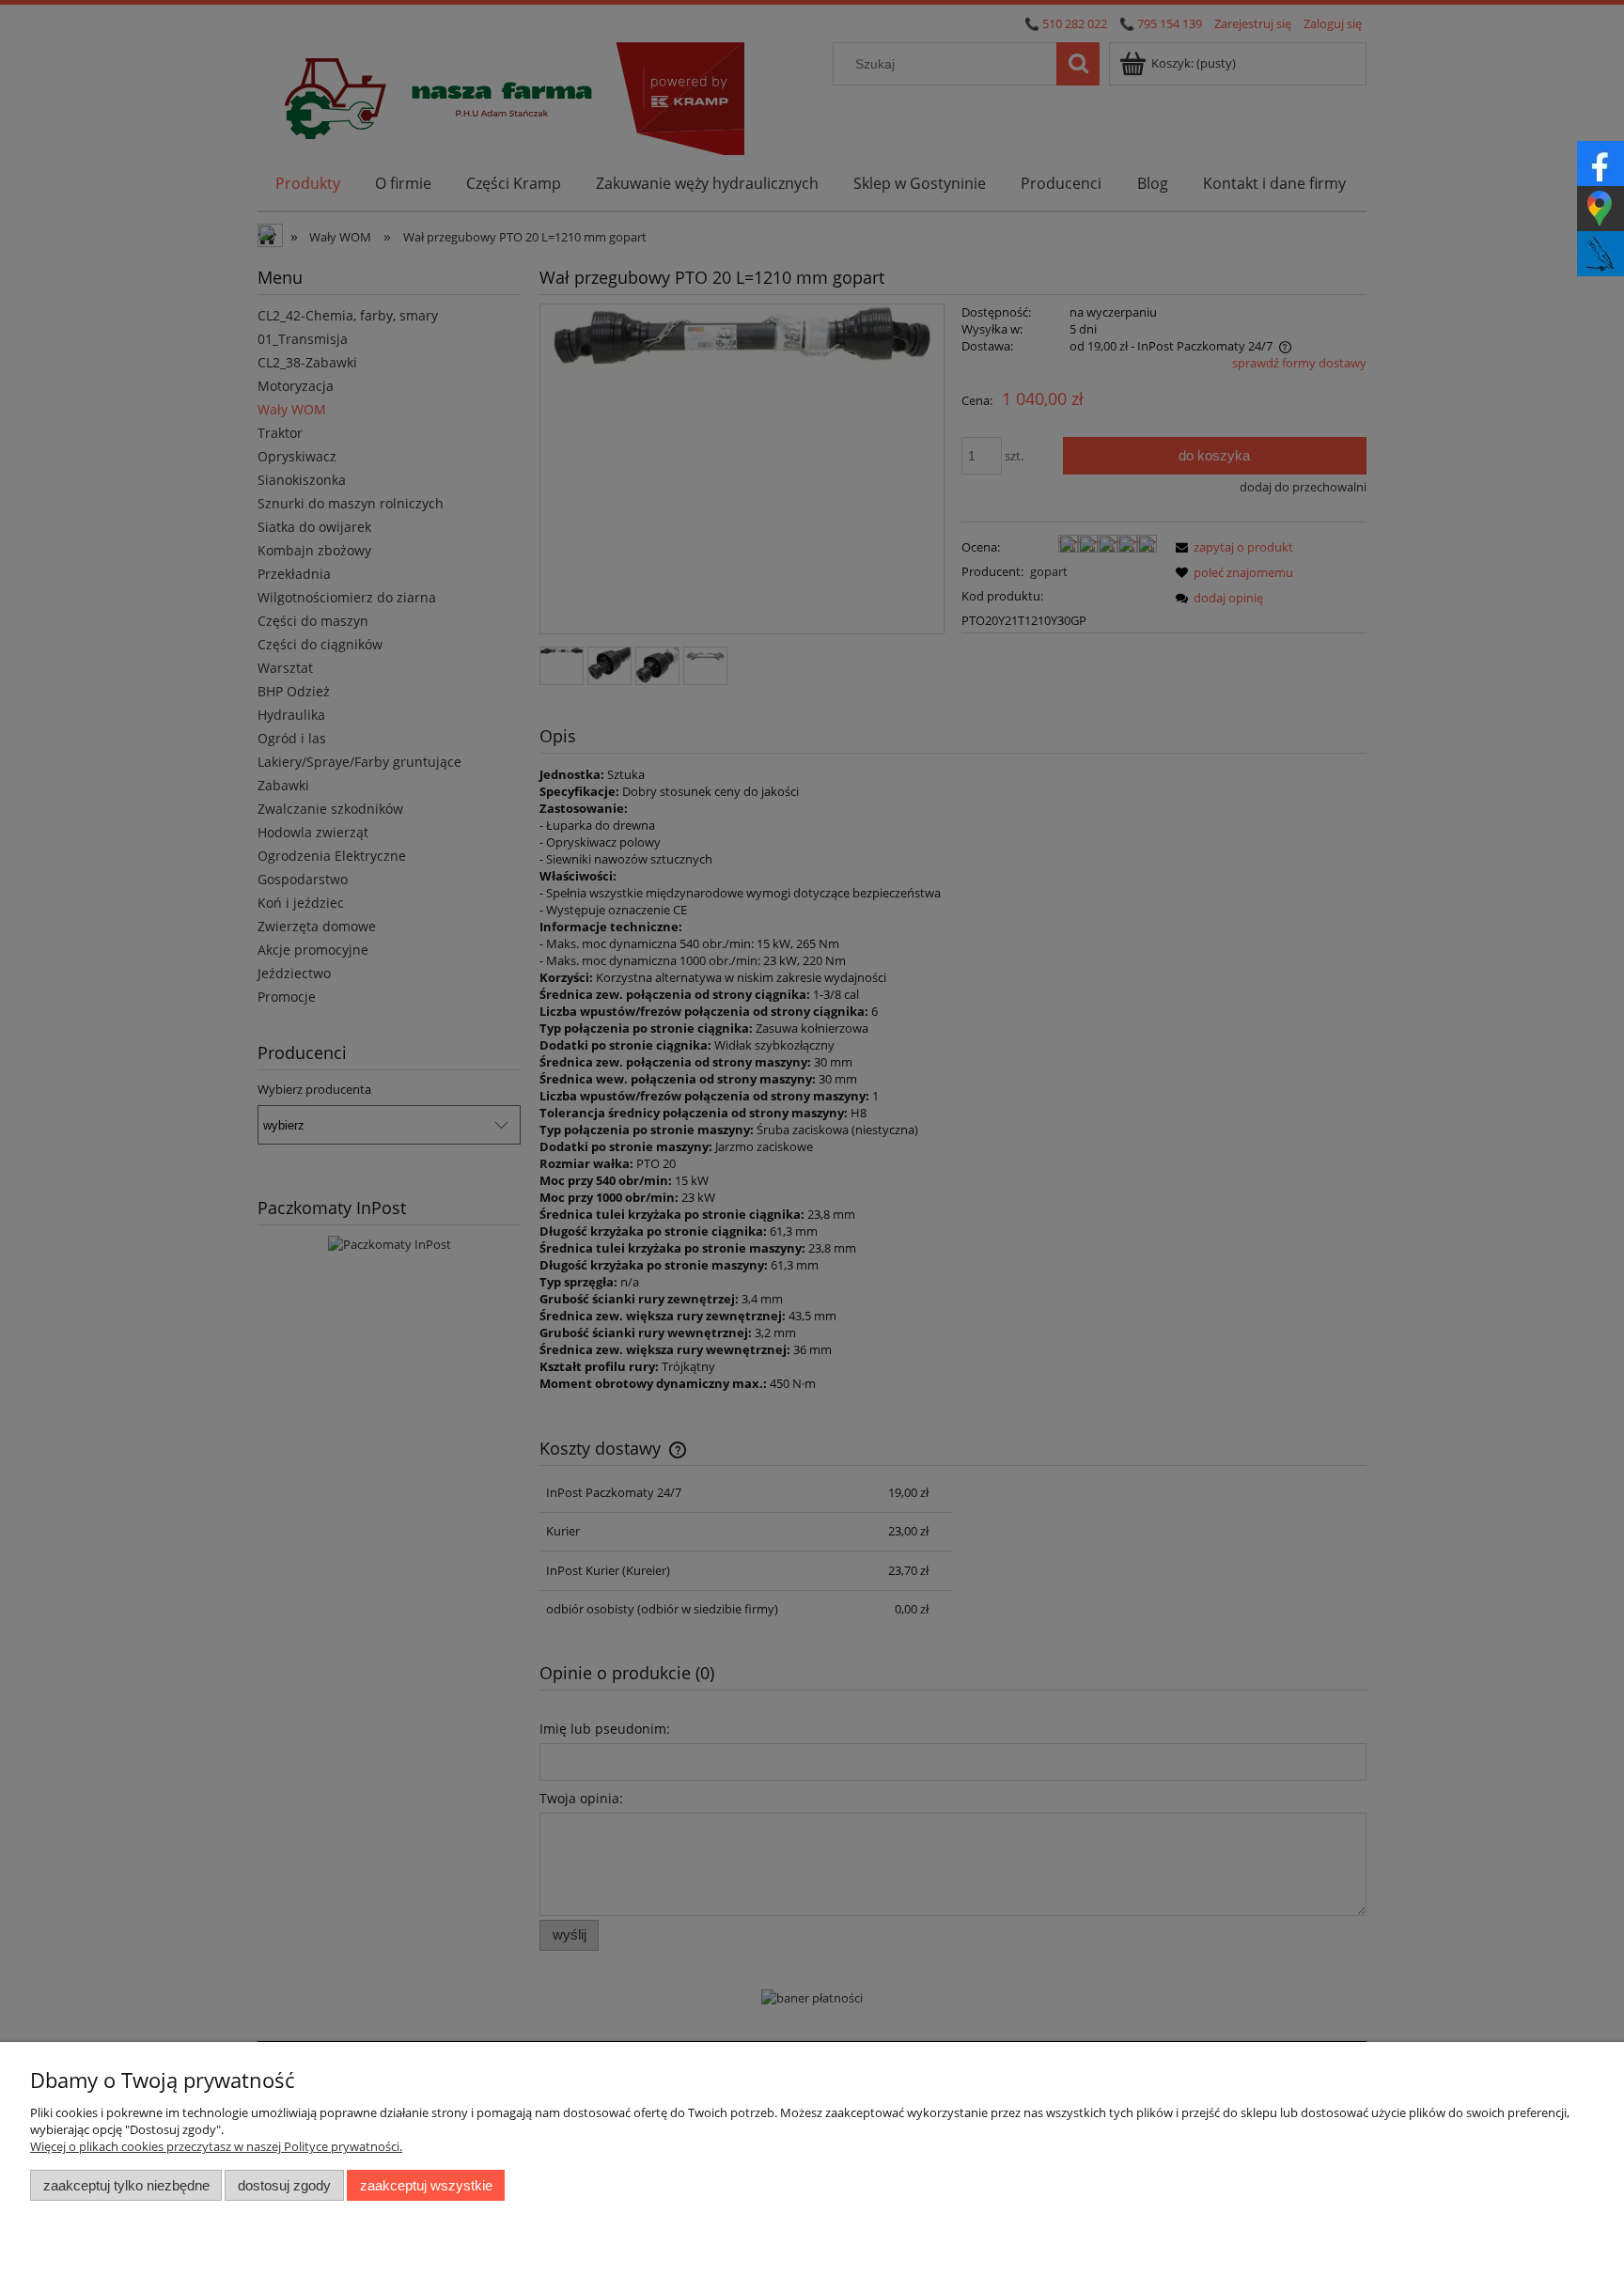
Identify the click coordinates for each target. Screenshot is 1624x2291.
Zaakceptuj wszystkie (426, 2185)
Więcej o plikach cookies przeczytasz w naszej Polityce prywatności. (216, 2146)
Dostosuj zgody (284, 2185)
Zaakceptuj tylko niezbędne (126, 2185)
